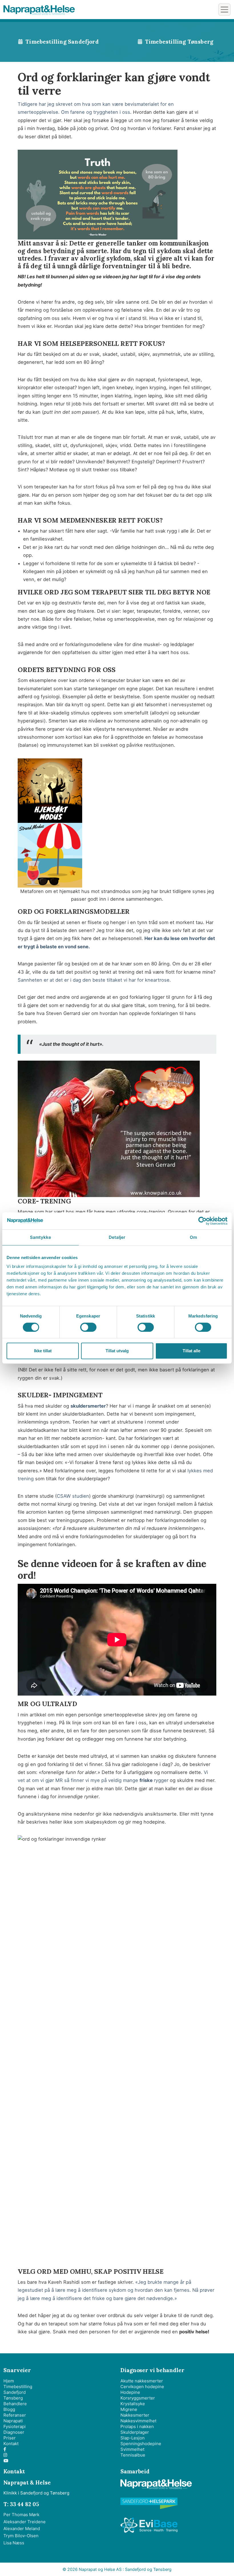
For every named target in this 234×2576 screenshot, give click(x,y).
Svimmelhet (132, 2449)
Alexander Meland (22, 2529)
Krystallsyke (133, 2404)
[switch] (88, 1327)
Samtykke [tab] (41, 1237)
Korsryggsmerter (138, 2398)
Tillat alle (191, 1351)
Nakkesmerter (135, 2415)
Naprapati (13, 2421)
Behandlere (15, 2404)
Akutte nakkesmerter (142, 2381)
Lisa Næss (14, 2543)
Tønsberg (13, 2398)
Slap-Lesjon (133, 2438)
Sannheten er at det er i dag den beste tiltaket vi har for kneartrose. (94, 980)
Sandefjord (15, 2392)
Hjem (9, 2381)
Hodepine (130, 2392)
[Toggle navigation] (224, 10)
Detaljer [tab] (117, 1237)
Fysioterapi (15, 2426)
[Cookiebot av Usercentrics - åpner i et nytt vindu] (202, 1221)
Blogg (9, 2409)
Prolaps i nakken (137, 2426)
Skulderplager (135, 2432)
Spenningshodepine (141, 2444)
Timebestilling (18, 2387)
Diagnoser (14, 2432)
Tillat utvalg (117, 1351)
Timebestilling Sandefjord (62, 42)
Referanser (15, 2415)
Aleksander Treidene (25, 2522)
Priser (10, 2438)
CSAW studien (73, 1496)
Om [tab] (193, 1237)
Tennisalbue (133, 2455)
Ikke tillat (43, 1351)
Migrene (129, 2409)
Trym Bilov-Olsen (21, 2536)
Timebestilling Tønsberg (179, 42)
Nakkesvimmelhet (138, 2421)
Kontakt (11, 2444)
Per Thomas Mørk (21, 2515)
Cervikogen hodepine (142, 2387)
